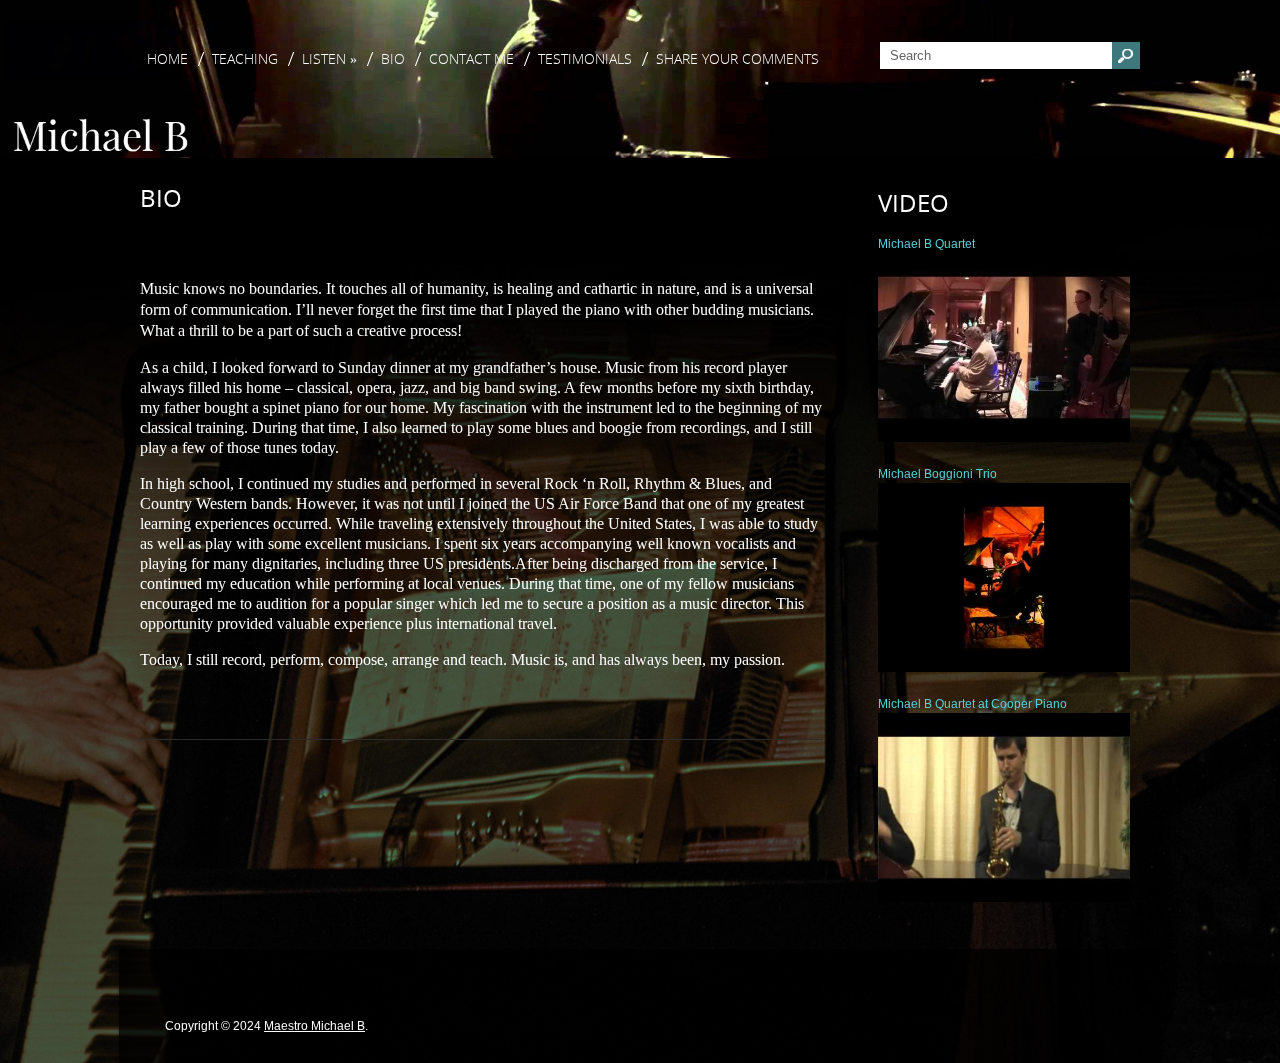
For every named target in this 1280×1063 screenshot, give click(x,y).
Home (167, 58)
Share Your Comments (737, 58)
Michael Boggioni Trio (937, 474)
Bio (393, 58)
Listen (329, 58)
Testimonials (585, 58)
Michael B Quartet (926, 244)
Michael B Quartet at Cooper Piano (972, 704)
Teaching (245, 58)
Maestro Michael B (314, 1026)
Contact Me (471, 58)
